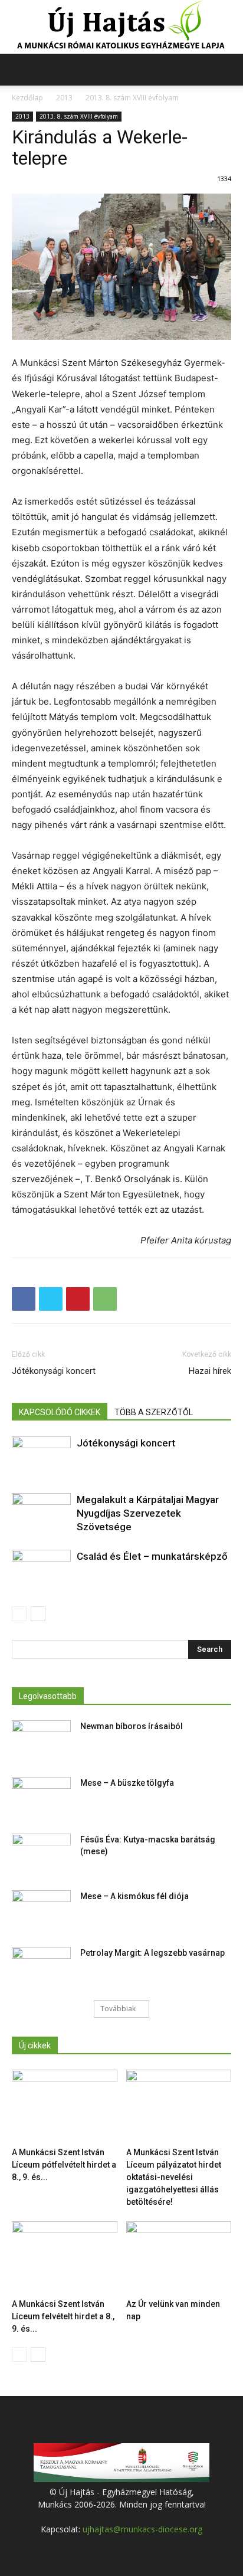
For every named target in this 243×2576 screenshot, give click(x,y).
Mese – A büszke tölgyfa (127, 1783)
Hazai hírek (210, 1371)
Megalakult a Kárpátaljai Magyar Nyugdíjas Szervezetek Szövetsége (148, 1513)
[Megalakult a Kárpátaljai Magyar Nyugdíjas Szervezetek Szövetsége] (41, 1513)
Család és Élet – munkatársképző (152, 1556)
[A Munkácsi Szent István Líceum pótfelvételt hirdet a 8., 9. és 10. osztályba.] (65, 2106)
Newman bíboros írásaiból (132, 1726)
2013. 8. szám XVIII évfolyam (132, 98)
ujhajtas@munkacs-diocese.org (142, 2529)
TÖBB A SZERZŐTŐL (154, 1412)
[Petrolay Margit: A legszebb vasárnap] (41, 1968)
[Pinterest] (78, 1299)
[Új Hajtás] (121, 27)
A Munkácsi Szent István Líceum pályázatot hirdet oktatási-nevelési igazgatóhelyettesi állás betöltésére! (174, 2177)
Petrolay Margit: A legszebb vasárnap (152, 1953)
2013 (64, 98)
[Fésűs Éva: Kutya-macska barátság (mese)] (41, 1854)
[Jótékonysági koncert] (41, 1457)
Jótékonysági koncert (54, 1371)
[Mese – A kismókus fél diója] (41, 1911)
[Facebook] (24, 1299)
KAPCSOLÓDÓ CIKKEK (60, 1412)
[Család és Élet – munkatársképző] (41, 1570)
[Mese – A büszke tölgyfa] (41, 1798)
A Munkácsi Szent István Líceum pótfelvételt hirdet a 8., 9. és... (64, 2165)
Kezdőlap (27, 98)
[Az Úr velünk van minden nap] (179, 2258)
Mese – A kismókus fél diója (134, 1896)
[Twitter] (51, 1299)
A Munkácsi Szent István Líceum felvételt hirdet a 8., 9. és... (63, 2316)
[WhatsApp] (105, 1299)
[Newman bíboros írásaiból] (41, 1741)
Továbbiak (118, 2009)
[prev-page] (19, 1614)
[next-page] (38, 1614)
